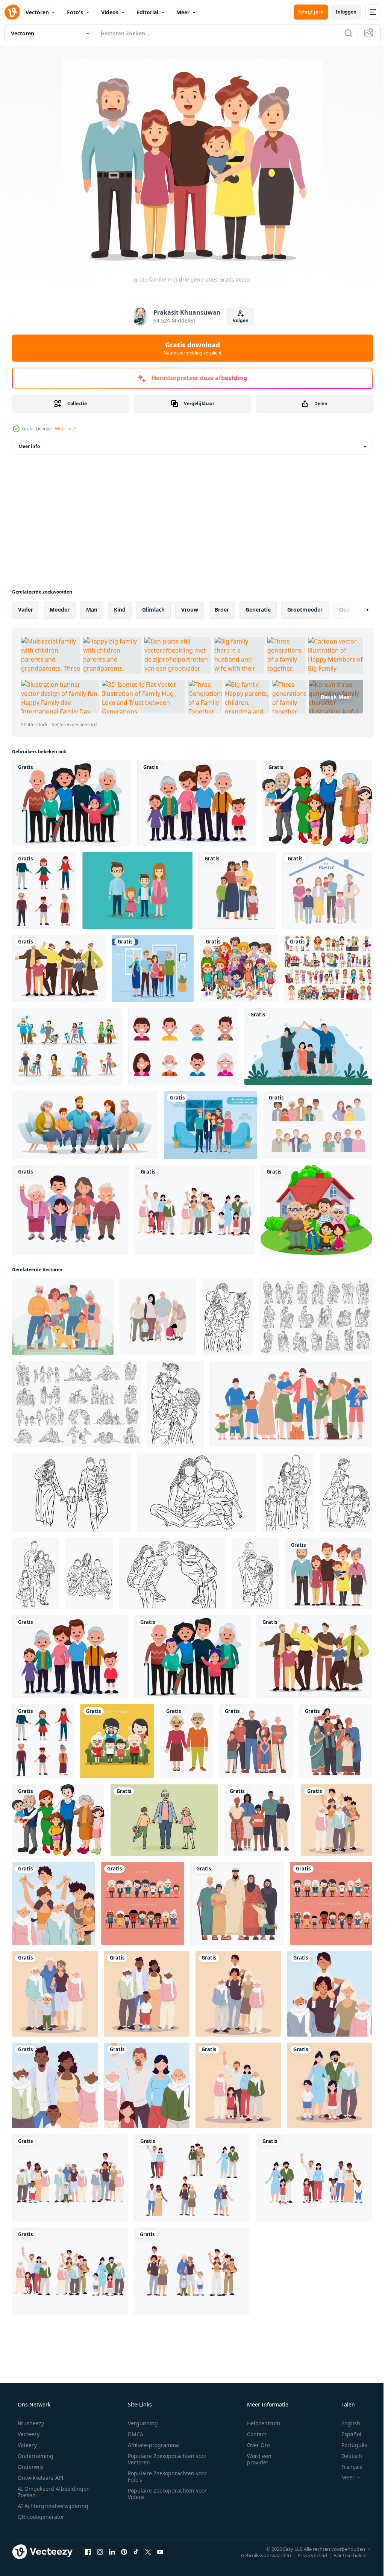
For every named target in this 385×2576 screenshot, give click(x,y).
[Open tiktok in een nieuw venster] (136, 2552)
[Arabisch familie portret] (237, 1903)
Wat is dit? (65, 429)
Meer (183, 12)
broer (222, 610)
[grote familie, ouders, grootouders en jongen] (147, 1994)
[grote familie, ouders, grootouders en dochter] (238, 2085)
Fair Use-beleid (344, 2555)
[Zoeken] (343, 33)
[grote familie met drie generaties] (72, 803)
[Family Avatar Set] (183, 1046)
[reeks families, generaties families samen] (192, 2178)
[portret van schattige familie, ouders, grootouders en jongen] (55, 2085)
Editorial (147, 12)
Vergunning (140, 2423)
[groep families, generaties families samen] (192, 2271)
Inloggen (340, 12)
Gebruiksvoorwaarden (260, 2555)
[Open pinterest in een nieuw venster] (124, 2552)
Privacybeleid (307, 2555)
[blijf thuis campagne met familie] (153, 968)
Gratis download (190, 348)
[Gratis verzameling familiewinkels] (67, 1046)
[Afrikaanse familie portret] (259, 1820)
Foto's (75, 12)
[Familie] (239, 968)
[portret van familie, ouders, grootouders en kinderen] (54, 1903)
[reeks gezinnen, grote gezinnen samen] (195, 1210)
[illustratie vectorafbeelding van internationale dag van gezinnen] (308, 1046)
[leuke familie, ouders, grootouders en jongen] (55, 1994)
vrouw (190, 610)
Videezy (27, 2445)
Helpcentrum (259, 2423)
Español (346, 2434)
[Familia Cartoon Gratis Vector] (137, 890)
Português (349, 2445)
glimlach (153, 610)
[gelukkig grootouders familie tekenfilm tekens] (186, 1741)
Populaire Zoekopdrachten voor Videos (165, 2494)
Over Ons (254, 2445)
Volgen (238, 320)
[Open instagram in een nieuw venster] (100, 2552)
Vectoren (37, 12)
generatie (258, 610)
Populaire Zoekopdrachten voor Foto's (165, 2476)
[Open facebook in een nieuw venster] (88, 2552)
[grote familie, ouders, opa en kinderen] (330, 2085)
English (346, 2423)
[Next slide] (355, 610)
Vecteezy (28, 2434)
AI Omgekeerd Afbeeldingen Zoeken (44, 2492)
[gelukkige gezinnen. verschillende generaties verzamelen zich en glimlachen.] (318, 1125)
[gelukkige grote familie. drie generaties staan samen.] (327, 890)
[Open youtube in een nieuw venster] (160, 2552)
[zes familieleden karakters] (70, 1210)
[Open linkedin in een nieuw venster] (112, 2552)
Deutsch (347, 2456)
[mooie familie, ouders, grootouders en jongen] (238, 1994)
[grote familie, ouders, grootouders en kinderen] (337, 1820)
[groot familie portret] (256, 1741)
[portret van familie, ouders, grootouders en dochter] (147, 2085)
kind (120, 610)
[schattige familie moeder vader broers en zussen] (237, 890)
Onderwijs (30, 2467)
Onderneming (35, 2456)
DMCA (133, 2434)
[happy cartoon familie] (316, 1210)
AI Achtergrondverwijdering (52, 2506)
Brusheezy (30, 2423)
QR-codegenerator (40, 2517)
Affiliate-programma (151, 2445)
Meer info (29, 446)
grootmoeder (305, 610)
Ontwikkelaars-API (40, 2478)
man (92, 610)
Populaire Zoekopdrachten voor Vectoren (165, 2459)
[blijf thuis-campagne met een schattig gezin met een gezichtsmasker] (210, 1125)
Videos (110, 12)
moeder (60, 610)
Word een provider (254, 2459)
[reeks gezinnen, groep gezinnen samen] (314, 2178)
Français (347, 2467)
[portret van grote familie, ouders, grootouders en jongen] (330, 1994)
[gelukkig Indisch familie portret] (336, 1741)
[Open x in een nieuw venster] (148, 2552)
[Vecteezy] (12, 12)
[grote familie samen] (317, 803)
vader (26, 610)
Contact (252, 2434)
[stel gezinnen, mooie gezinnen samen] (70, 2178)
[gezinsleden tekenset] (328, 968)
